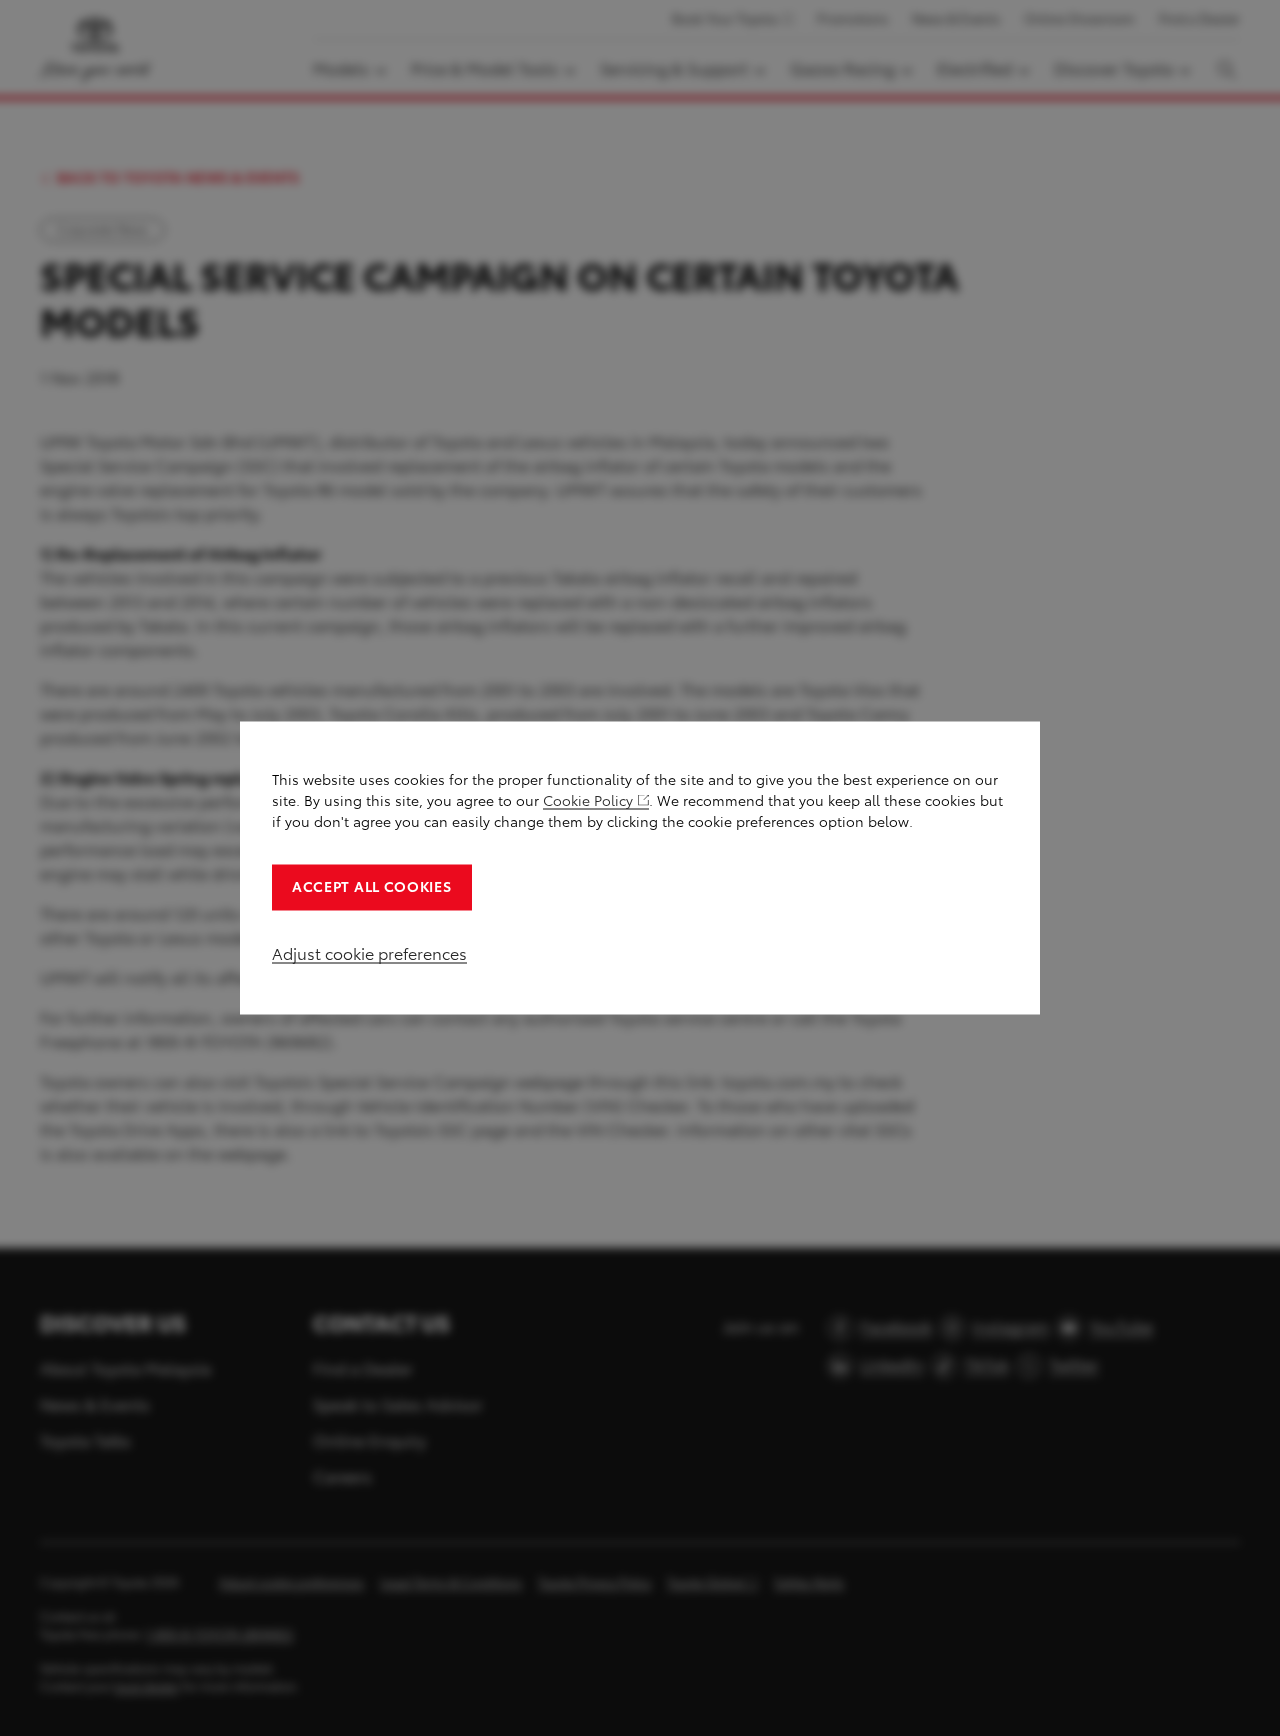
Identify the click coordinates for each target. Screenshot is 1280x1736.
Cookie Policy (588, 801)
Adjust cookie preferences (369, 954)
